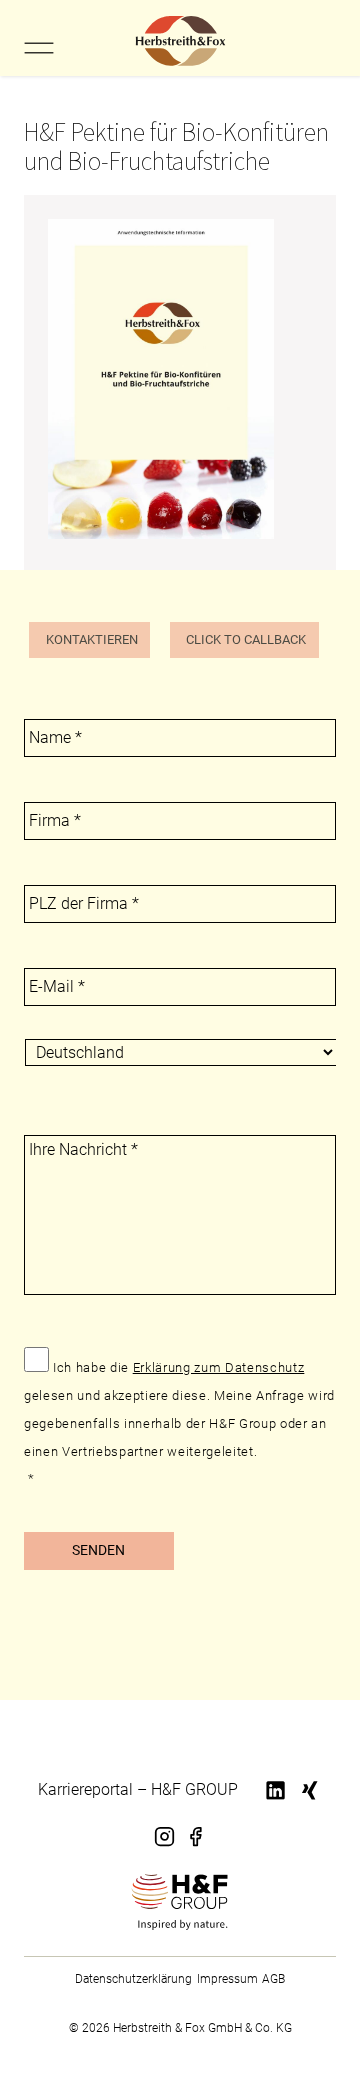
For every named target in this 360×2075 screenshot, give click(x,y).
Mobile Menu (38, 48)
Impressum (227, 1979)
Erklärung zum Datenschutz (219, 1367)
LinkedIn (277, 1801)
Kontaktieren (92, 639)
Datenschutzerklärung (133, 1979)
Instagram (165, 1848)
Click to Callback (246, 639)
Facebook (195, 1848)
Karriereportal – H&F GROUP (138, 1789)
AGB (273, 1979)
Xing (306, 1801)
